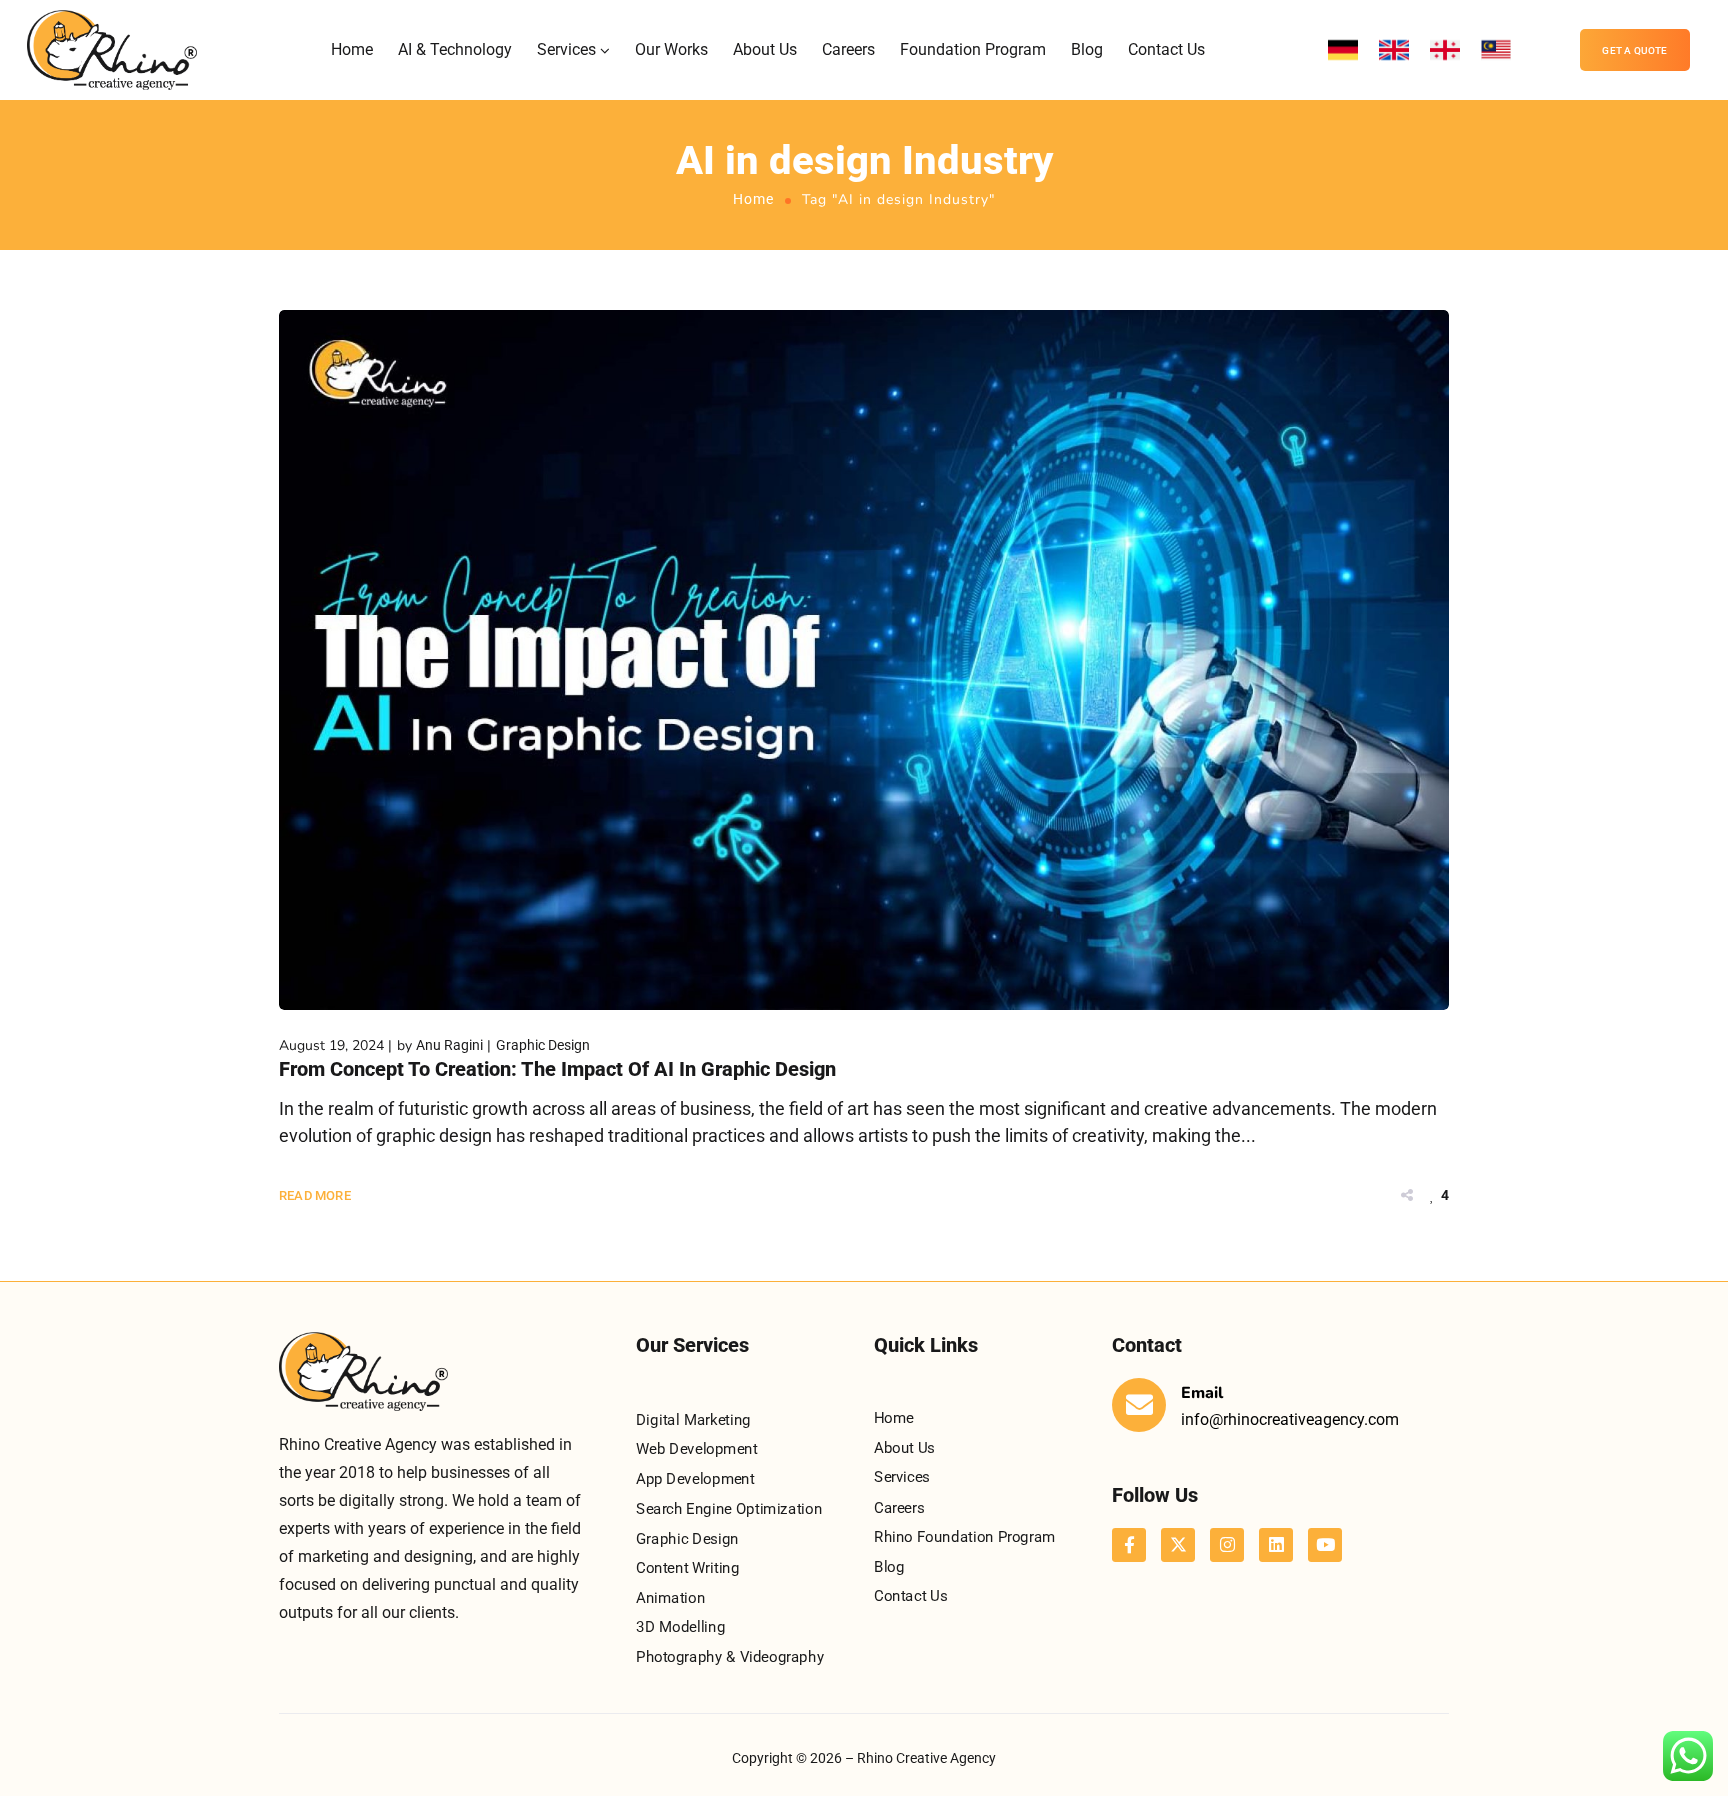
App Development (695, 1479)
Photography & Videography (730, 1657)
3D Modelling (680, 1627)
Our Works (671, 49)
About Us (765, 49)
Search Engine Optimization (729, 1508)
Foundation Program (973, 49)
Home (352, 49)
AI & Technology (455, 49)
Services (566, 49)
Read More (315, 1195)
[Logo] (112, 50)
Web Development (697, 1449)
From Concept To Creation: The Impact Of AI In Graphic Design (557, 1069)
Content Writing (688, 1568)
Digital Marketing (693, 1420)
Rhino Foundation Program (964, 1536)
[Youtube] (1325, 1545)
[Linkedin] (1276, 1545)
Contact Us (1166, 49)
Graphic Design (543, 1045)
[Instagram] (1227, 1545)
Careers (848, 49)
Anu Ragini (449, 1045)
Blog (1087, 49)
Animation (670, 1597)
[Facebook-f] (1129, 1545)
